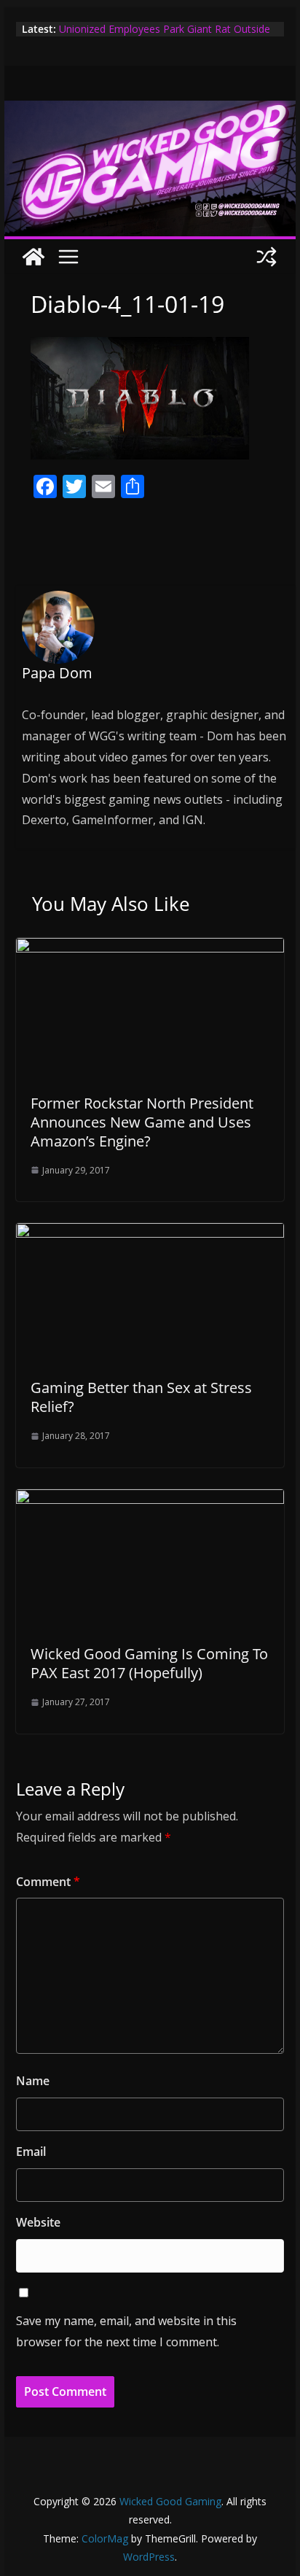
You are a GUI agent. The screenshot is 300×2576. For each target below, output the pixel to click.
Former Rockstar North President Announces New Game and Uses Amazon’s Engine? (142, 1122)
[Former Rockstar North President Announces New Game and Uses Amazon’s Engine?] (150, 948)
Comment (48, 1882)
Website (38, 2222)
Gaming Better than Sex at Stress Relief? (141, 1397)
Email (31, 2152)
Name (33, 2081)
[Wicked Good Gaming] (150, 111)
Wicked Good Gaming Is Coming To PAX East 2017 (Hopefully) (149, 1663)
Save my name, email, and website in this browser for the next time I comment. (126, 2331)
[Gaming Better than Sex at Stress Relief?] (150, 1233)
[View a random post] (267, 257)
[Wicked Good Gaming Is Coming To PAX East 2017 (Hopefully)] (150, 1500)
